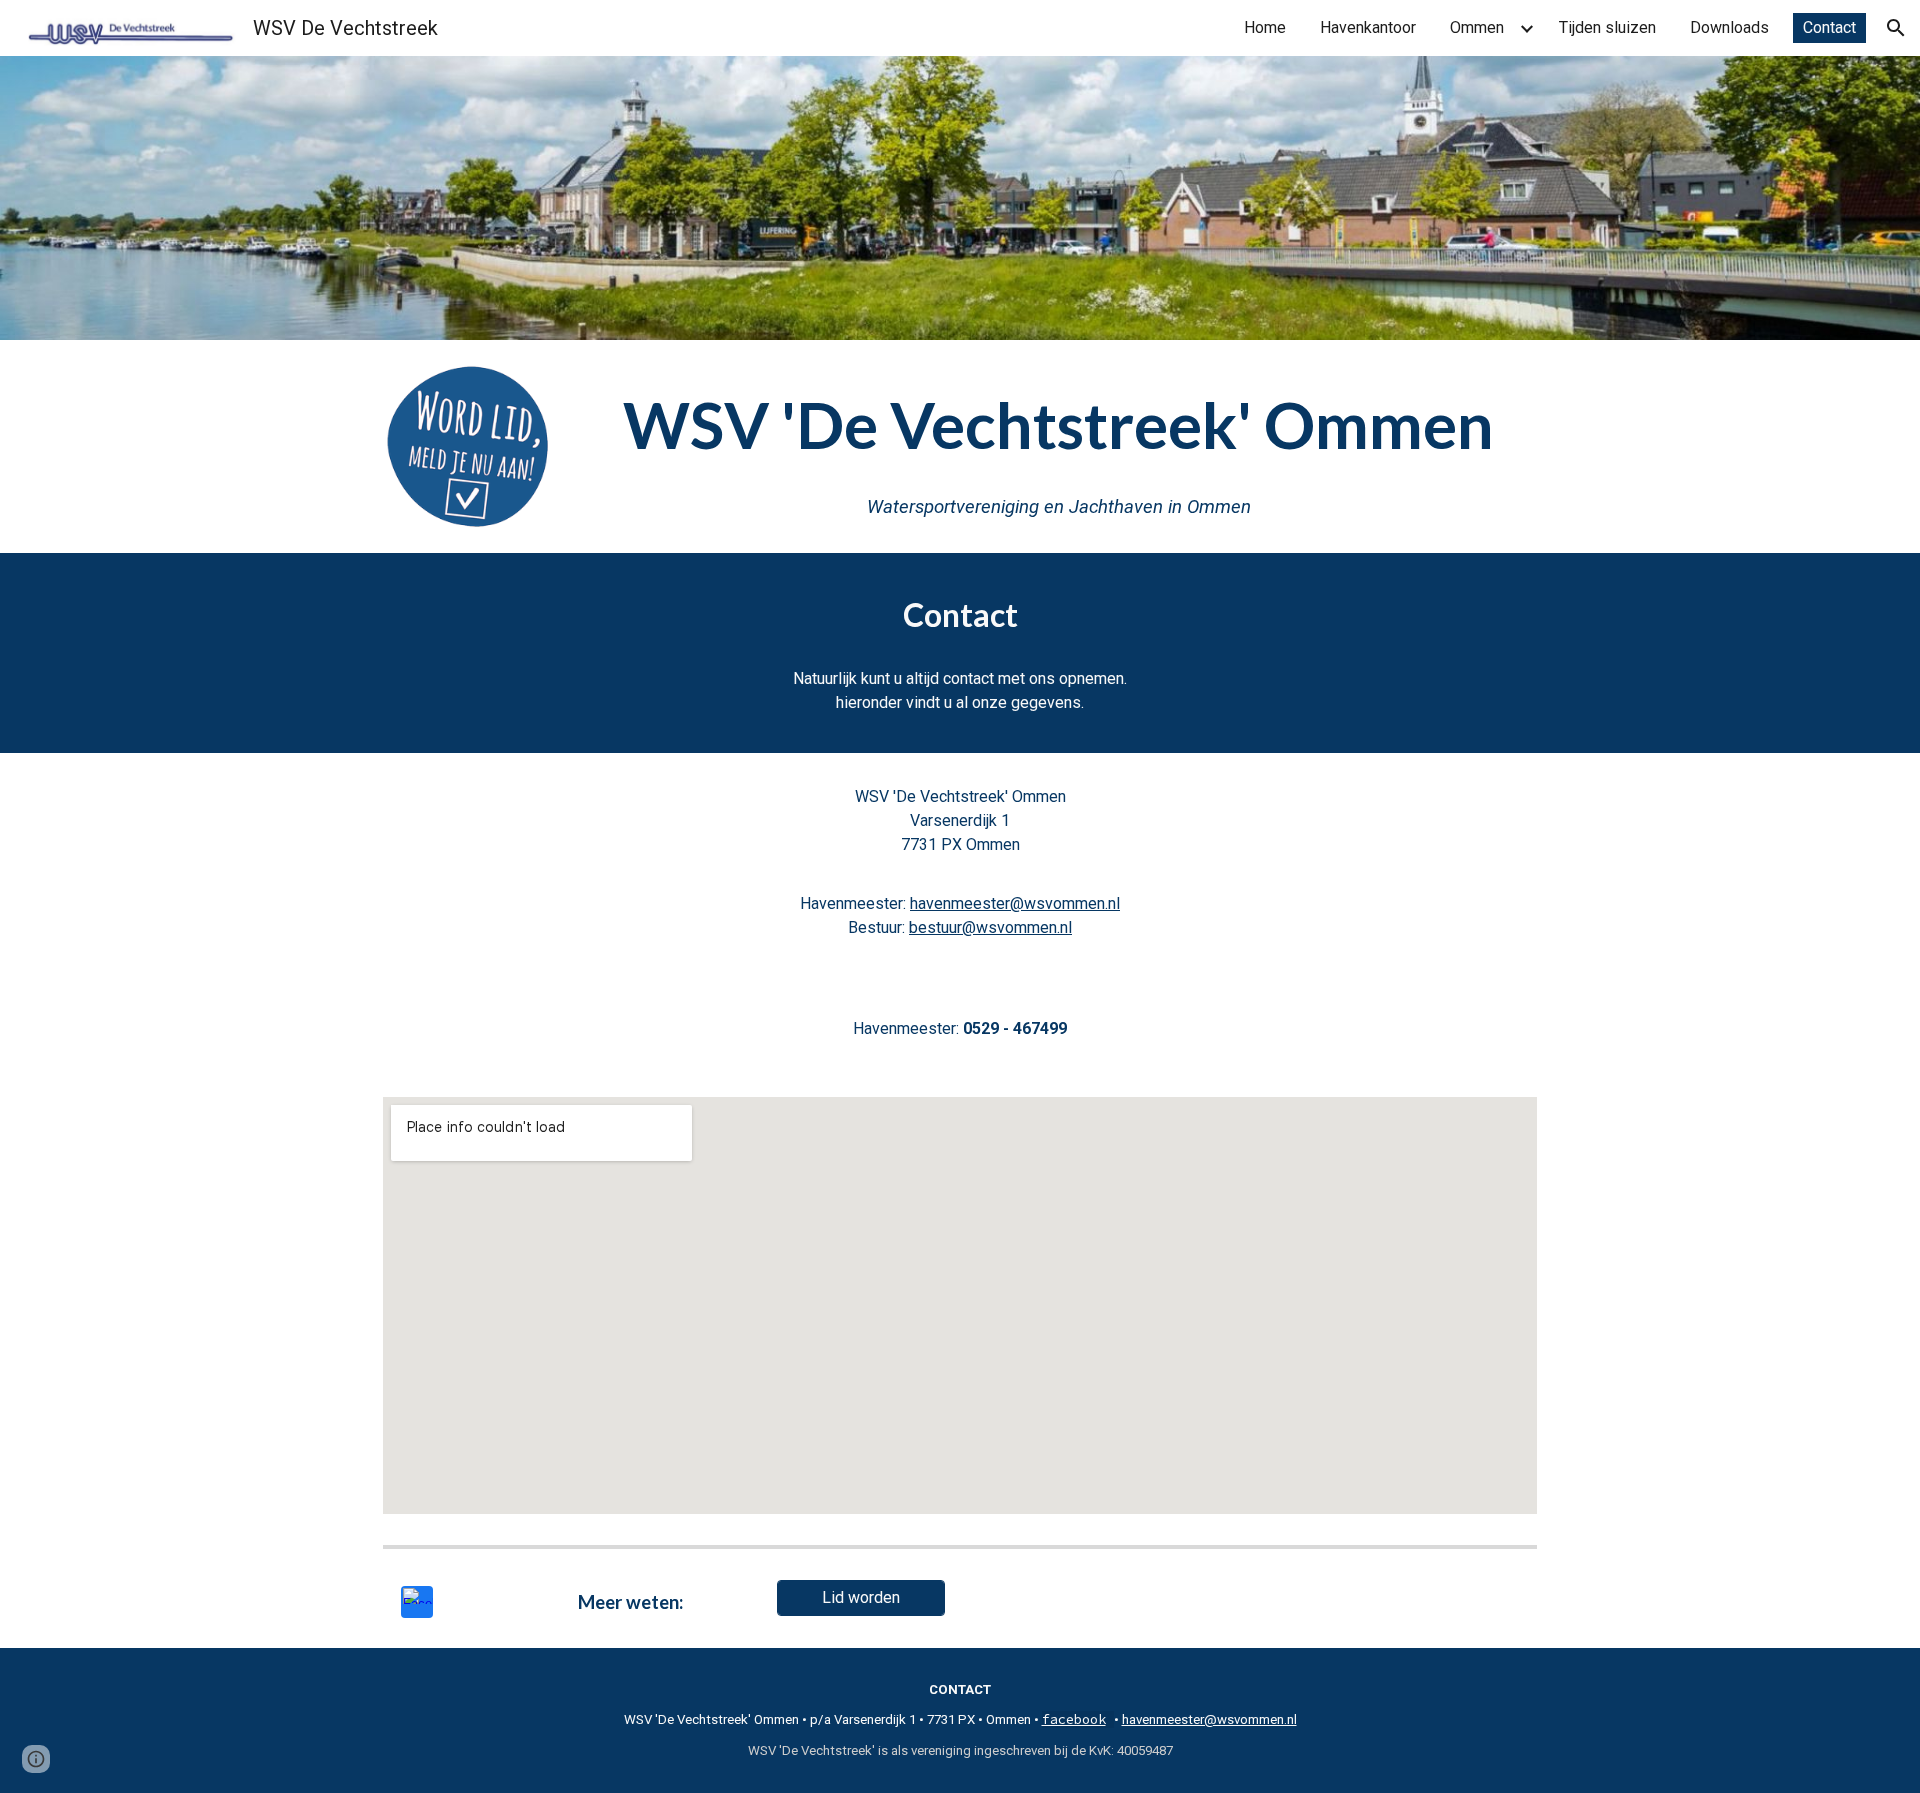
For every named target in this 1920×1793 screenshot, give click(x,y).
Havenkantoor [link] (1368, 27)
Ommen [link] (1477, 27)
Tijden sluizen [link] (1607, 27)
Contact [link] (1829, 27)
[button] (1896, 28)
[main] (1058, 446)
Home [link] (1265, 27)
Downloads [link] (1729, 27)
